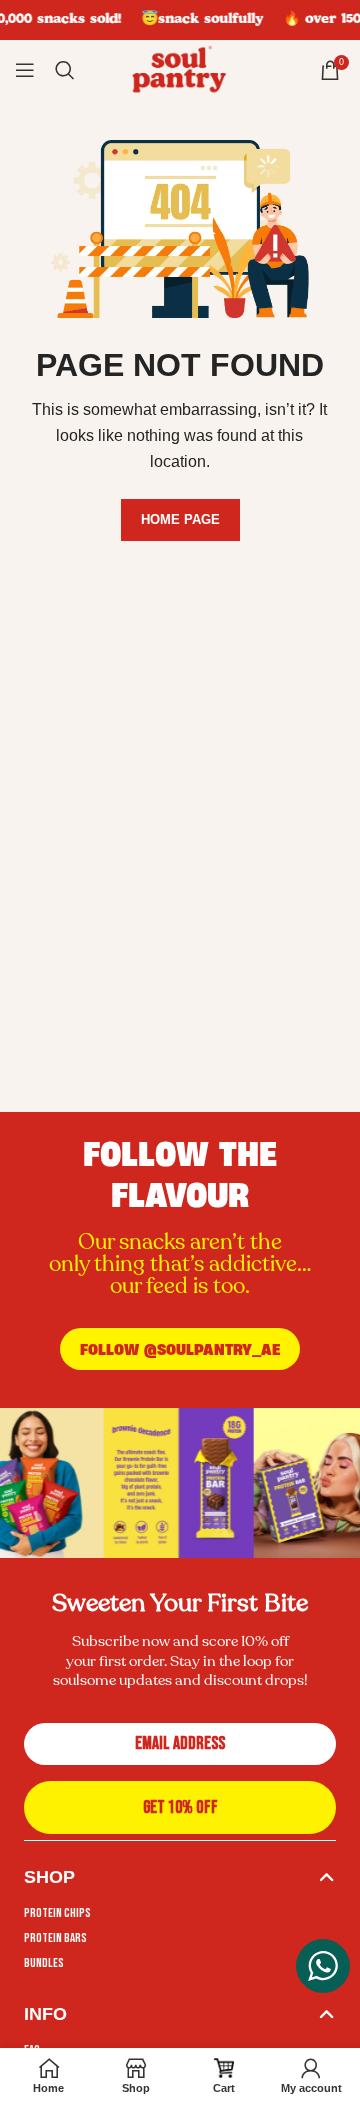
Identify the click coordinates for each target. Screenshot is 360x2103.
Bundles (44, 1963)
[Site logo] (180, 69)
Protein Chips (57, 1913)
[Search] (65, 70)
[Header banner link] (180, 20)
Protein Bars (55, 1938)
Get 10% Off (180, 1807)
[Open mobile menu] (25, 70)
